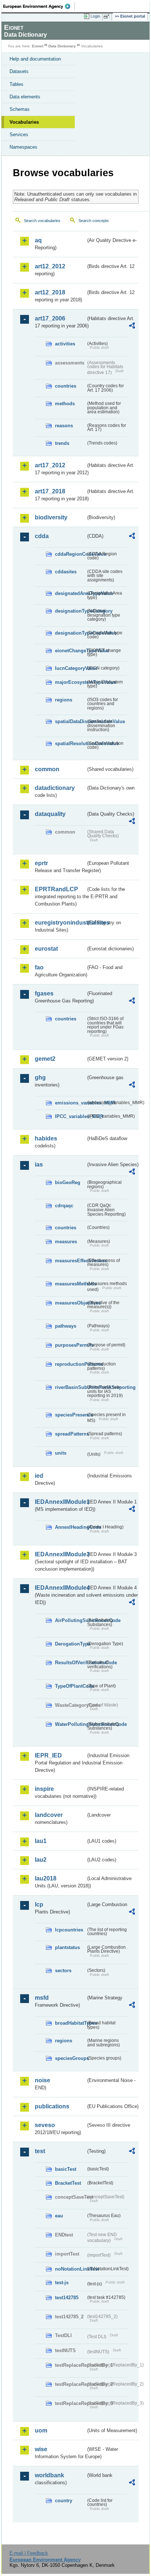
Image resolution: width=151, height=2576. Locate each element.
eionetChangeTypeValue (70, 651)
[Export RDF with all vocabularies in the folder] (132, 326)
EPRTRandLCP (56, 889)
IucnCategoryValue (70, 668)
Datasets (19, 71)
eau (59, 2216)
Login (95, 16)
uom (41, 2430)
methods (65, 404)
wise (41, 2449)
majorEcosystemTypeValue (70, 682)
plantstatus (67, 1947)
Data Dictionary (62, 46)
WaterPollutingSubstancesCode (70, 1724)
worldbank (49, 2475)
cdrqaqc (64, 1206)
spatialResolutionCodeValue (70, 743)
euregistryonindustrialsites (60, 923)
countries (66, 386)
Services (19, 135)
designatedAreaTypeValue (70, 593)
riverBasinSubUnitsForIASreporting (70, 1387)
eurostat (46, 949)
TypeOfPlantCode (70, 1686)
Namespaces (23, 147)
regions (64, 700)
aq (38, 240)
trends (62, 443)
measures (66, 1242)
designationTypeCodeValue (70, 633)
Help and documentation (35, 59)
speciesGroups (70, 2058)
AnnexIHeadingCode (70, 1527)
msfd (42, 1998)
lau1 (41, 1841)
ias (39, 1164)
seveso (45, 2125)
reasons (64, 426)
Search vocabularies (42, 221)
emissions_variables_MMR (70, 1103)
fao (39, 967)
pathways (66, 1326)
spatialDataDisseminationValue (70, 721)
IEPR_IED (48, 1755)
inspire (44, 1789)
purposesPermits (70, 1345)
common (47, 769)
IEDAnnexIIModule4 (60, 1588)
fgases (44, 993)
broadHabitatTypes (70, 2023)
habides (46, 1138)
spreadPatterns (70, 1434)
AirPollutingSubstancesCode (70, 1620)
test (40, 2151)
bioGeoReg (68, 1182)
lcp (39, 1904)
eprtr (41, 863)
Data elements (25, 97)
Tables (16, 84)
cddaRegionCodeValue (70, 554)
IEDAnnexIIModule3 (60, 1554)
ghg (40, 1077)
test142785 (67, 2298)
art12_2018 (50, 292)
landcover (49, 1815)
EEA (39, 6)
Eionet (38, 46)
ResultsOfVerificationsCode (70, 1663)
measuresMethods (70, 1284)
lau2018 (46, 1878)
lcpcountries (69, 1930)
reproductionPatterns (70, 1364)
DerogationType (70, 1644)
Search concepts (94, 221)
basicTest (66, 2169)
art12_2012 (50, 266)
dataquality (50, 814)
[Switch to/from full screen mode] (108, 17)
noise (43, 2080)
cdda (42, 536)
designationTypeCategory (70, 611)
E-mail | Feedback (29, 2553)
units (61, 1453)
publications (52, 2106)
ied (39, 1476)
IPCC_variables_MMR (70, 1116)
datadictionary (55, 788)
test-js (62, 2283)
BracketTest (68, 2183)
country (64, 2501)
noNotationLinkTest (70, 2269)
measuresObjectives (70, 1303)
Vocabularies (24, 122)
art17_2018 (50, 491)
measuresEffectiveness (70, 1261)
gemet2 (45, 1059)
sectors (63, 1971)
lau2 (41, 1860)
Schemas (20, 109)
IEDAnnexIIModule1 (60, 1502)
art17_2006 (50, 318)
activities (65, 344)
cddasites (66, 572)
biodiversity (51, 517)
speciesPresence (70, 1415)
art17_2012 (50, 465)
